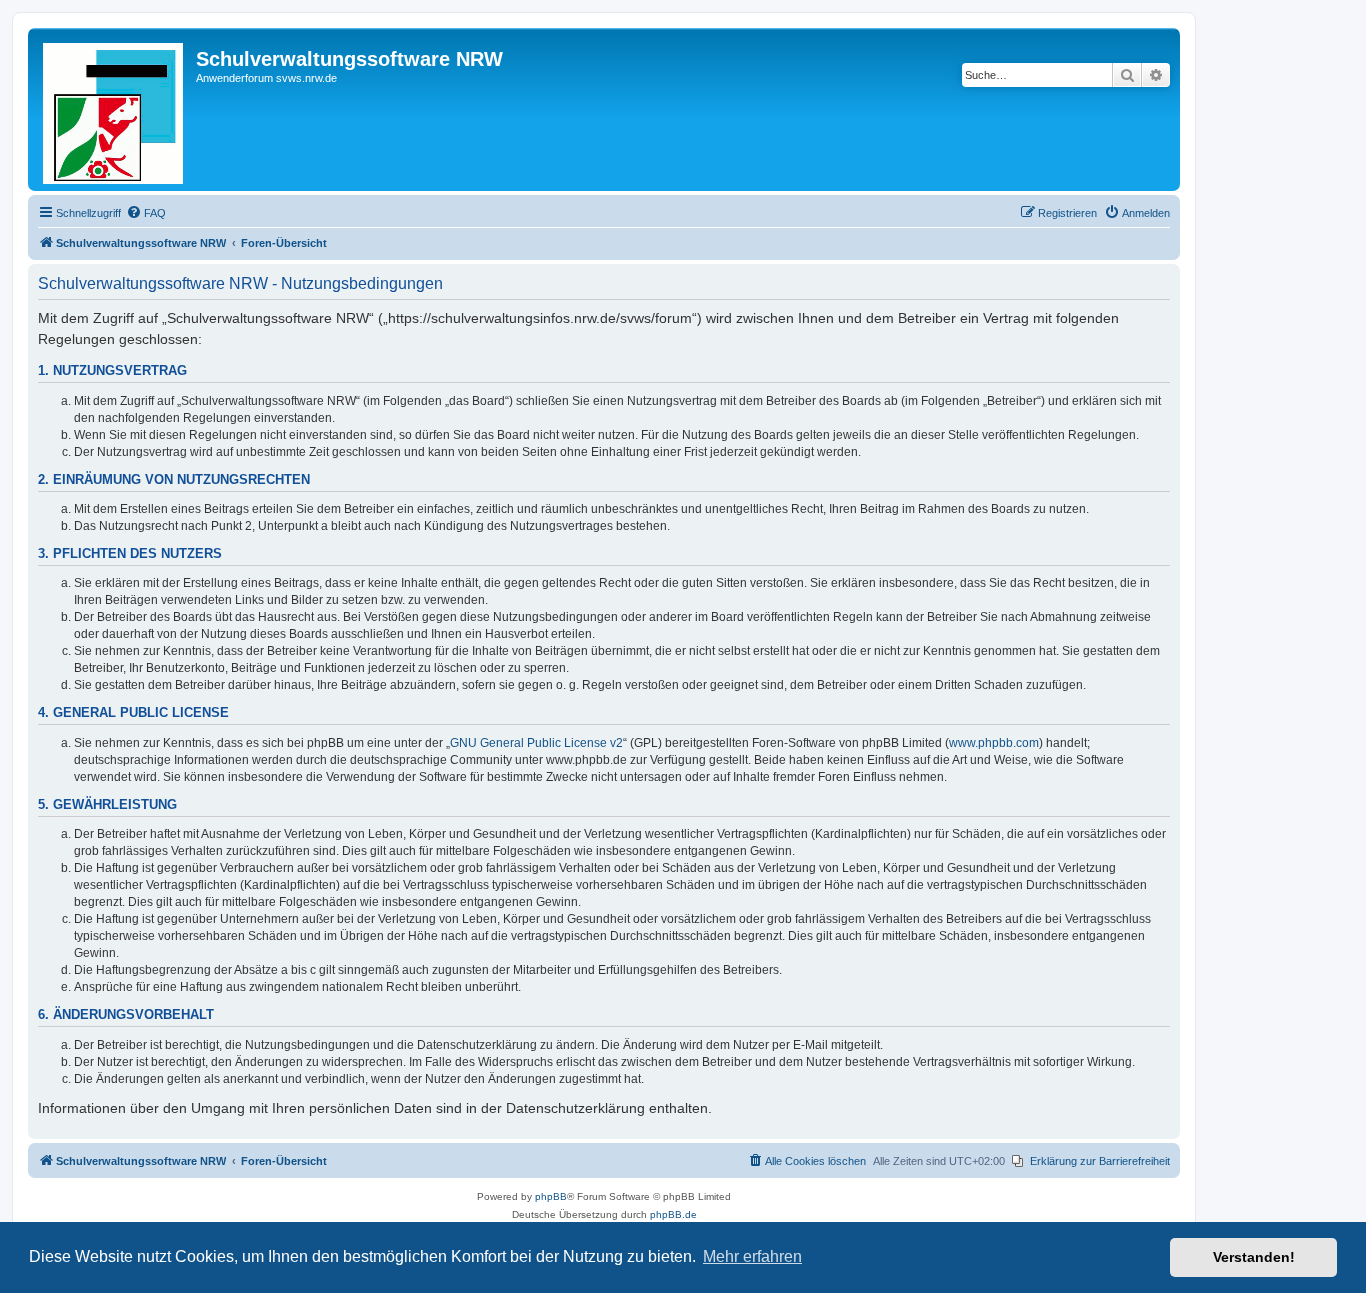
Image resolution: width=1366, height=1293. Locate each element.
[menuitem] (146, 213)
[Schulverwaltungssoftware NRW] (114, 109)
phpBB (551, 1196)
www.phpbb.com (994, 743)
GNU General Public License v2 (536, 743)
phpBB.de (673, 1214)
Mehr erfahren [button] (752, 1256)
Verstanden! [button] (1254, 1257)
